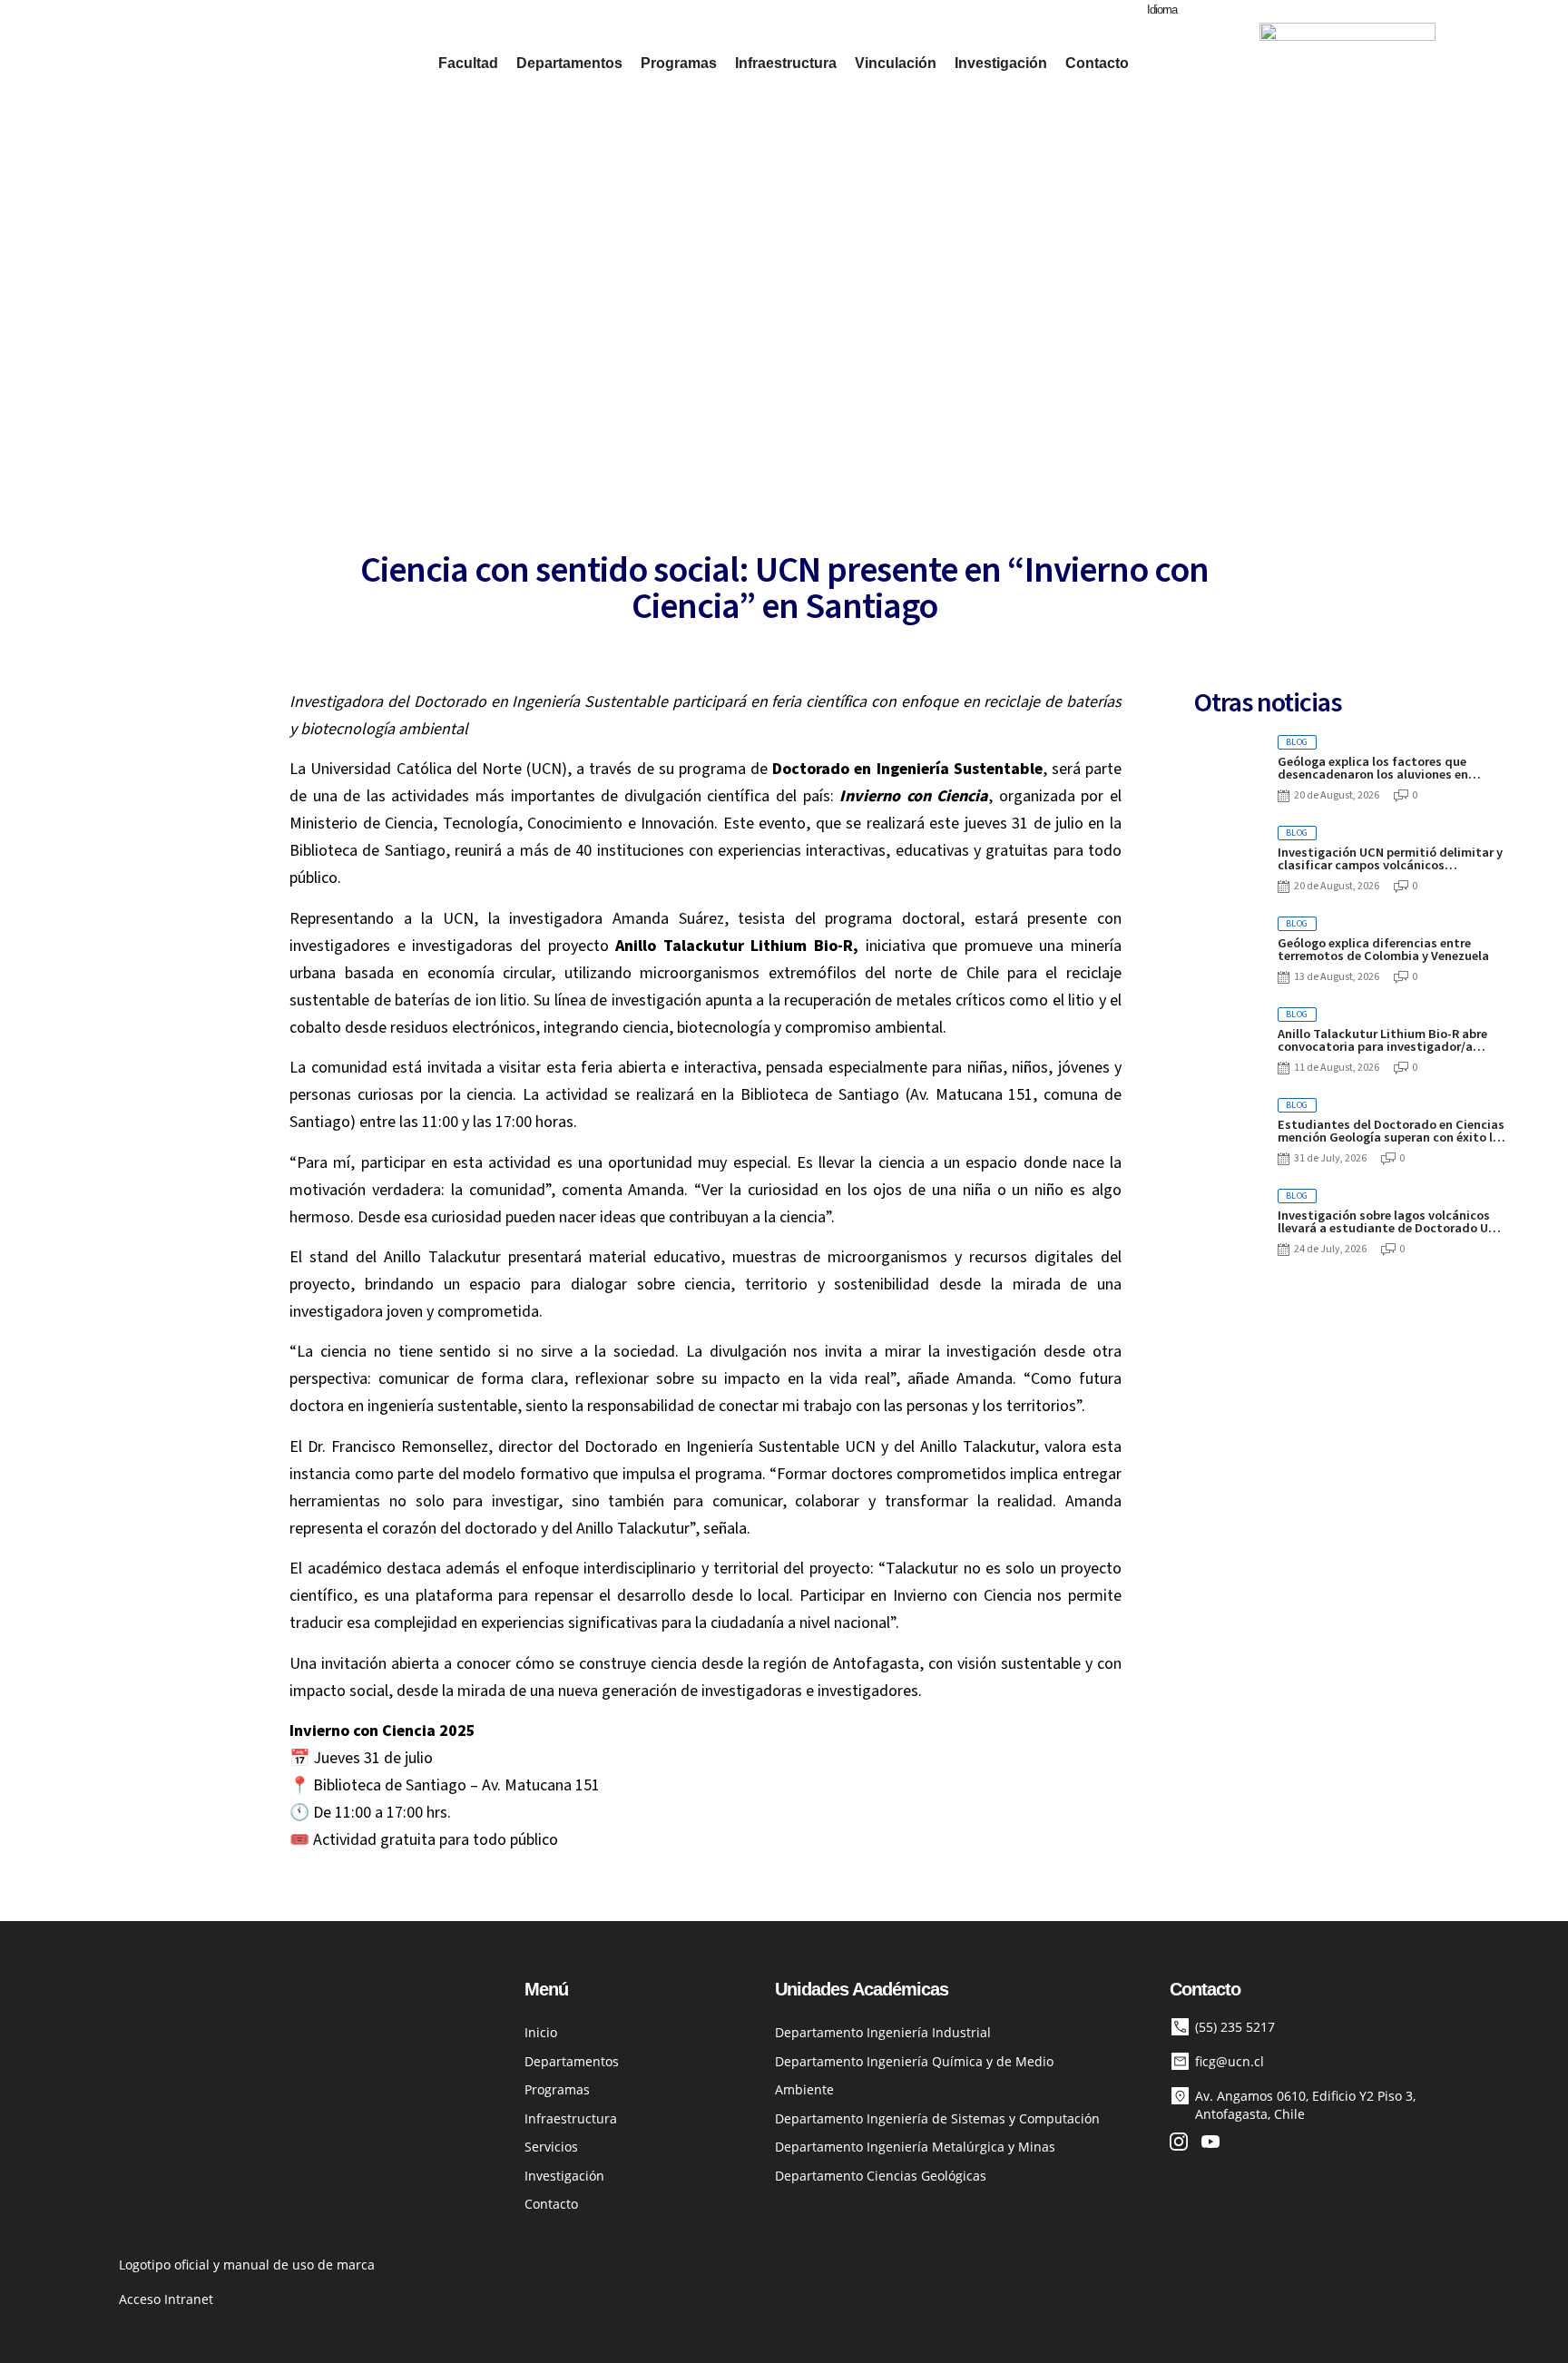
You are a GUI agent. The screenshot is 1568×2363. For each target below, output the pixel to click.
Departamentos (569, 63)
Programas (679, 63)
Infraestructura (786, 63)
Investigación (1001, 63)
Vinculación (896, 63)
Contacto (1097, 63)
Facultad (468, 63)
